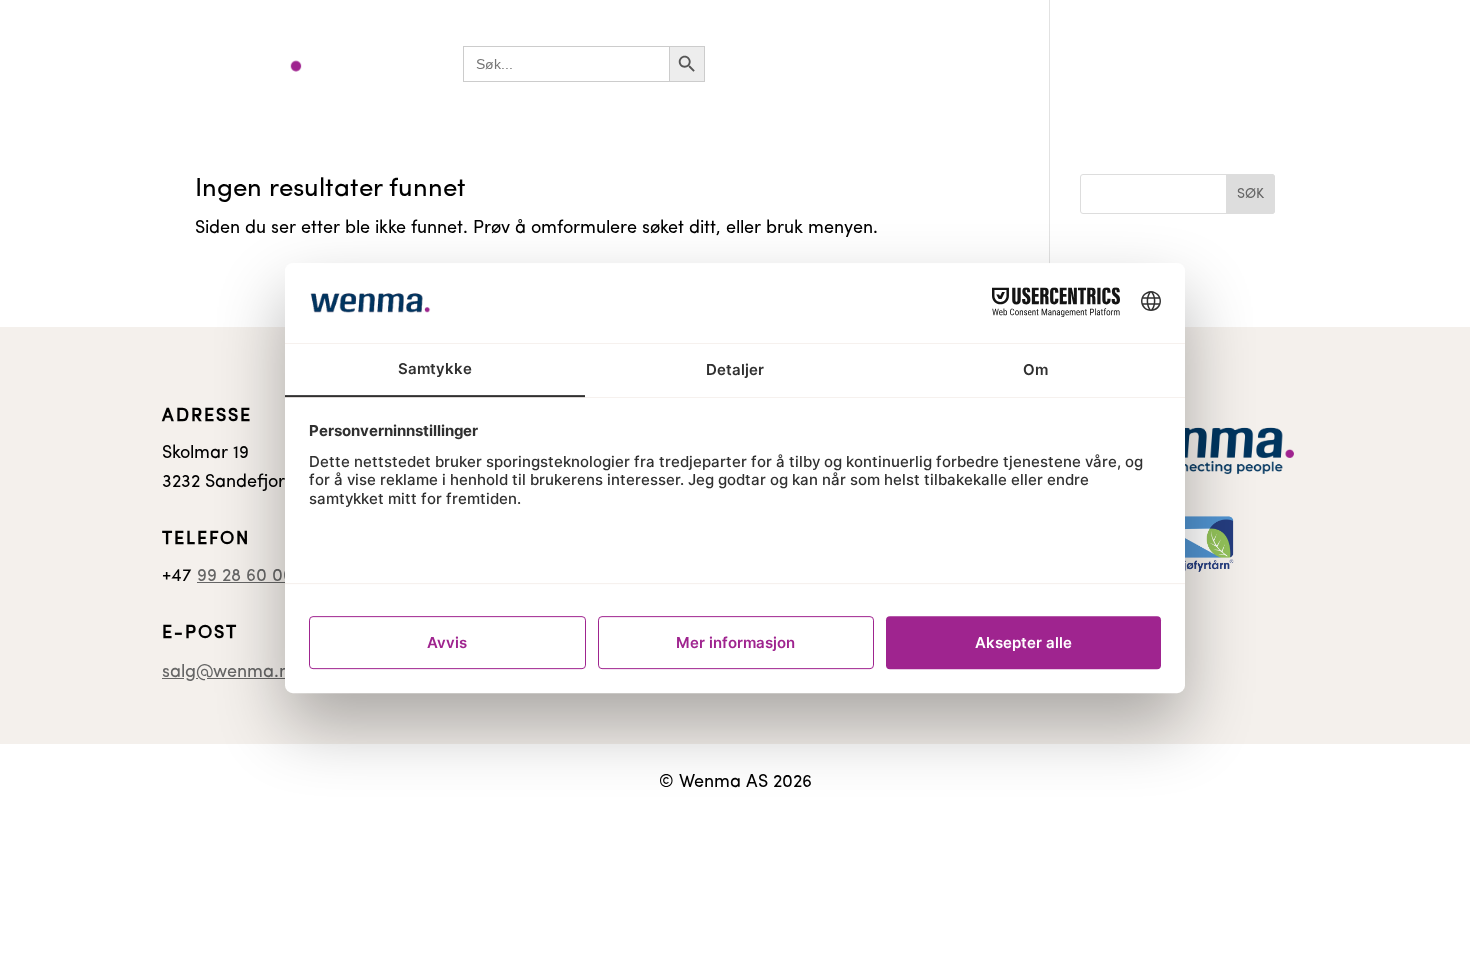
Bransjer (757, 63)
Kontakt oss (1179, 63)
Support (1276, 63)
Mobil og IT (995, 63)
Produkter (871, 63)
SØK (1250, 194)
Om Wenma (1375, 63)
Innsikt (1087, 63)
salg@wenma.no (230, 673)
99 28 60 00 (245, 577)
